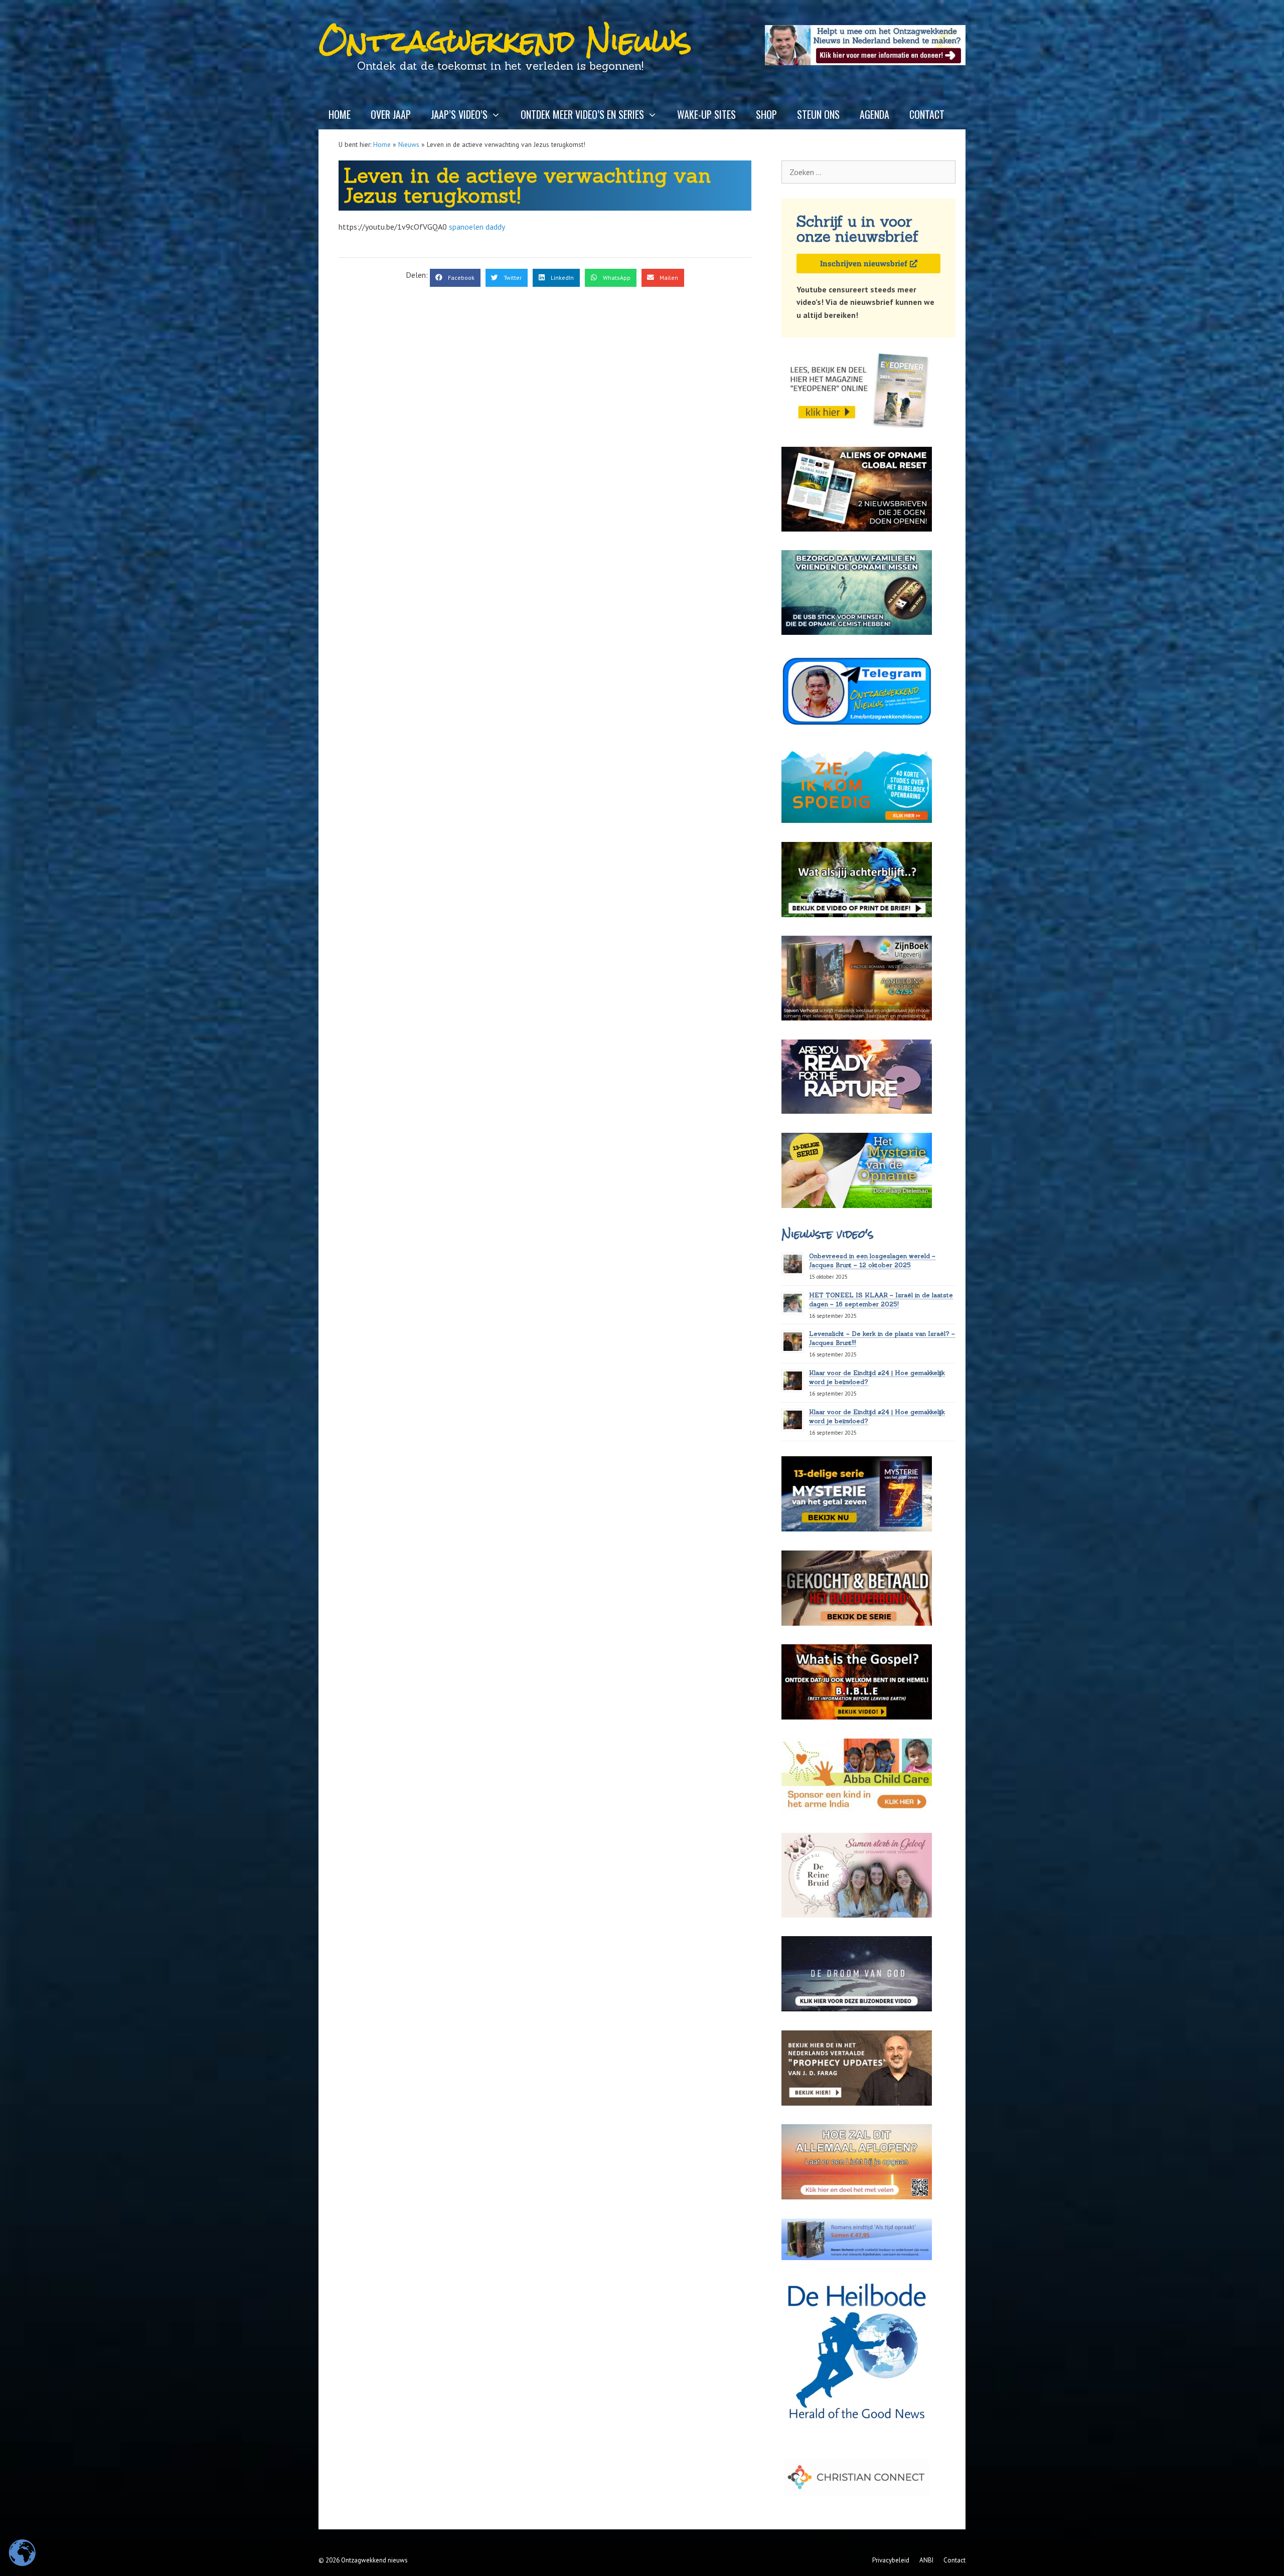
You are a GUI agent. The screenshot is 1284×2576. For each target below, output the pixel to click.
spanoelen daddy (477, 227)
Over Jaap (391, 114)
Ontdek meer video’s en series (582, 114)
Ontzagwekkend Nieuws (505, 41)
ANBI (926, 2560)
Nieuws (409, 144)
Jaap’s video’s (459, 114)
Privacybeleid (891, 2560)
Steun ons (818, 114)
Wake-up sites (706, 114)
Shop (766, 114)
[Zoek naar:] (868, 172)
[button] (455, 278)
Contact (927, 114)
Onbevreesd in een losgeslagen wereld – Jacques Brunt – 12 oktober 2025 (872, 1260)
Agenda (874, 114)
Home (340, 114)
